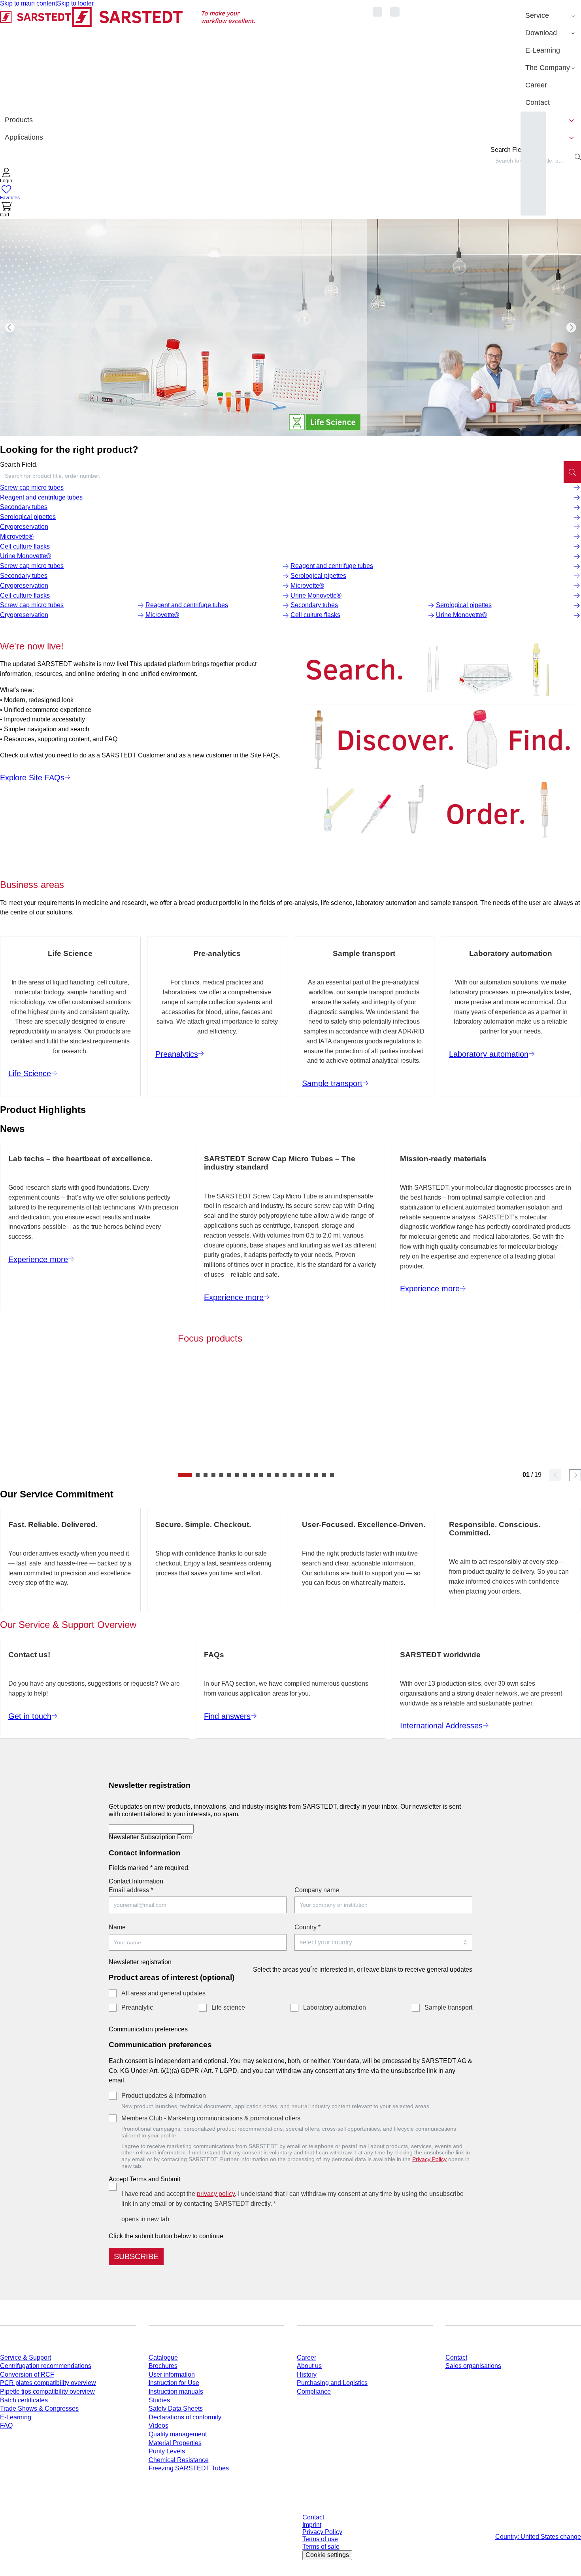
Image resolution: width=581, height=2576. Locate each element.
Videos (158, 2426)
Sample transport (448, 2007)
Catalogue (163, 2357)
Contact (456, 2357)
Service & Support (25, 2357)
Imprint (312, 2525)
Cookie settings (327, 2555)
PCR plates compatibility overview (48, 2383)
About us (309, 2366)
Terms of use (320, 2539)
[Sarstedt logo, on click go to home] (128, 59)
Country (307, 1927)
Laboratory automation (335, 2007)
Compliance (314, 2391)
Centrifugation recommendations (46, 2366)
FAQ (6, 2426)
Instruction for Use (174, 2383)
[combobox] (282, 476)
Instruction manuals (176, 2391)
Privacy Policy (429, 2159)
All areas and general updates (163, 1993)
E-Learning (16, 2417)
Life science (228, 2007)
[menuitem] (551, 16)
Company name (317, 1890)
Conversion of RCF (27, 2374)
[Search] (572, 472)
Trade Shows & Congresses (39, 2408)
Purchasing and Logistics (332, 2383)
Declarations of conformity (185, 2417)
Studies (159, 2400)
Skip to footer (75, 3)
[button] (6, 176)
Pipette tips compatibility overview (47, 2391)
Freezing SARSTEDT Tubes (189, 2468)
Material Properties (175, 2443)
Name (117, 1927)
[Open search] (578, 157)
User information (172, 2374)
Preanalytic (137, 2007)
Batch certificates (24, 2400)
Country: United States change (538, 2537)
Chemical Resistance (179, 2460)
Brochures (163, 2366)
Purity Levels (167, 2451)
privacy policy (216, 2194)
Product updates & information (164, 2096)
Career (307, 2357)
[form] (290, 2019)
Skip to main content (28, 3)
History (307, 2374)
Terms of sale (321, 2547)
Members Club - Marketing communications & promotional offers (211, 2118)
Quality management (178, 2434)
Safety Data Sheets (176, 2408)
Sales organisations (473, 2366)
